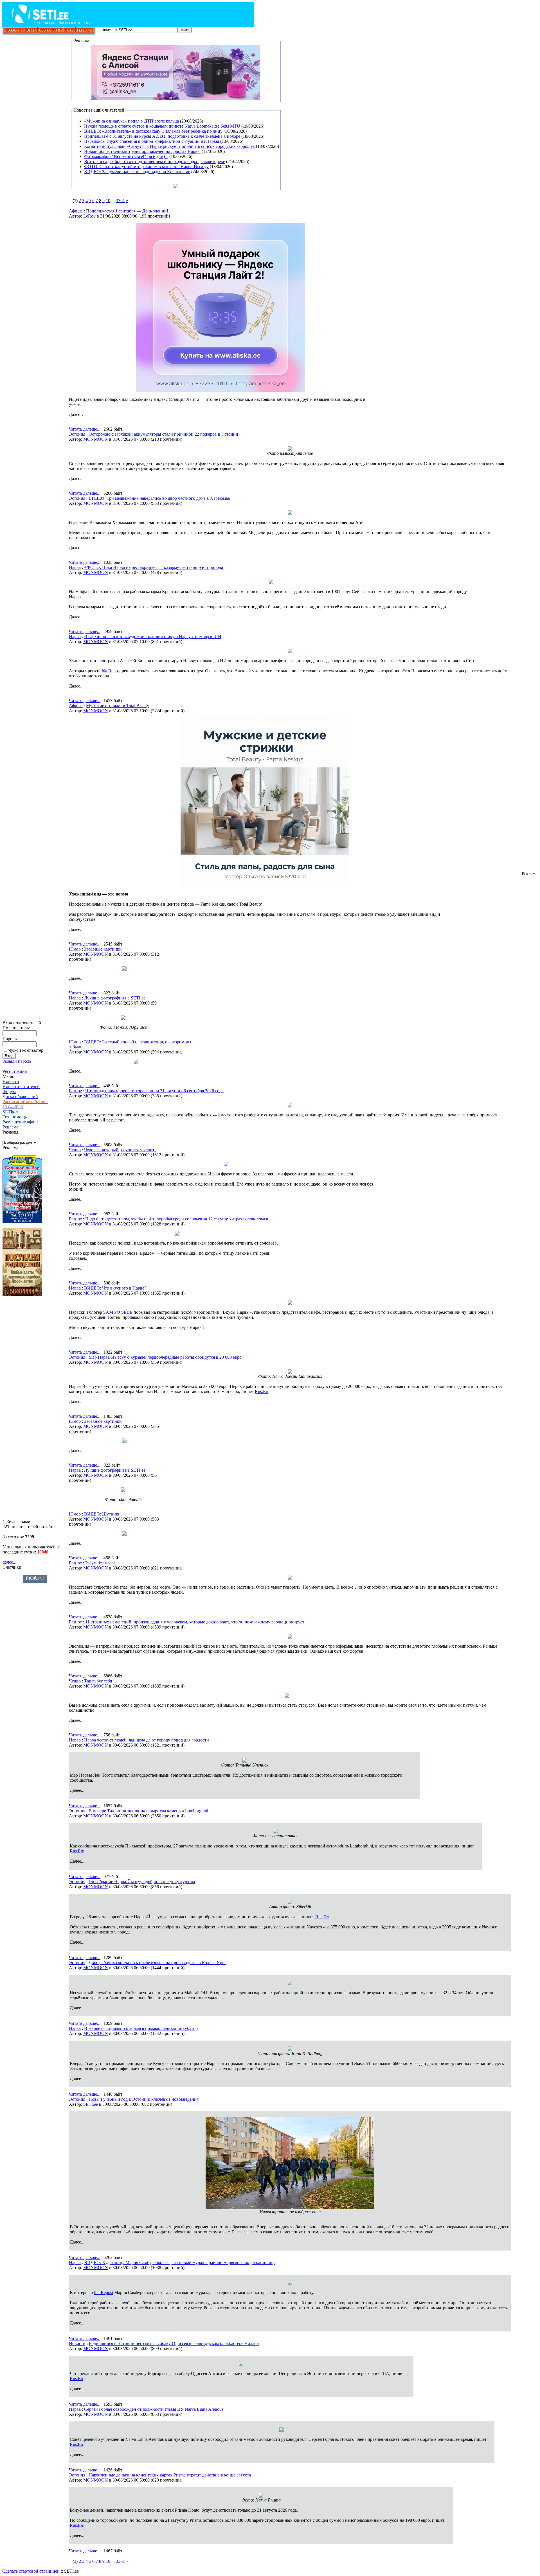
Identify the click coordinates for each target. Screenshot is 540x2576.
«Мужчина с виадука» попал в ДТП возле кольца (131, 121)
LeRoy (89, 216)
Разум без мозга (100, 1563)
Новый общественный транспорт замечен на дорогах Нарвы (142, 151)
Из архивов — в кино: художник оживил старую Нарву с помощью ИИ (153, 636)
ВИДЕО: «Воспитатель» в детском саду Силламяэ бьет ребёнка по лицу (153, 131)
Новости (77, 2343)
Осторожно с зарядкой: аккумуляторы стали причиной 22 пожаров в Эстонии (163, 434)
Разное (75, 1091)
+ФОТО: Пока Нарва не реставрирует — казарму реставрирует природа (154, 567)
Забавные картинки (103, 949)
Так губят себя (98, 1681)
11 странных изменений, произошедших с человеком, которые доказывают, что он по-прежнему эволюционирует (195, 1622)
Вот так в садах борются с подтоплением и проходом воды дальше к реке (155, 161)
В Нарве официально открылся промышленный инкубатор (141, 2028)
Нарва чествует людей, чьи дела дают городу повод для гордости (147, 1740)
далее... (9, 1562)
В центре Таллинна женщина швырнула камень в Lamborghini (148, 1811)
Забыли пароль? (18, 1061)
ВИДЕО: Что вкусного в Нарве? (115, 1288)
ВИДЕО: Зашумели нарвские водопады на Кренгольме (137, 172)
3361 (120, 201)
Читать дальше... (85, 429)
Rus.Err (262, 1391)
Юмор (75, 949)
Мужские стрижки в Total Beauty (118, 706)
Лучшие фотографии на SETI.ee (115, 998)
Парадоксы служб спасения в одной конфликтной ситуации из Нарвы (152, 141)
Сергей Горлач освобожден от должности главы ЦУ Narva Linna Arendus (154, 2409)
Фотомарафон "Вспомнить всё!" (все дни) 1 (126, 156)
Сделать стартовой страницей (31, 2571)
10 (108, 201)
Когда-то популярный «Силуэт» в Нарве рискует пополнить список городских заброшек (169, 146)
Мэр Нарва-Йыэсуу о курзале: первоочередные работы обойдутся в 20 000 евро (165, 1357)
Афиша (76, 211)
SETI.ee (91, 2104)
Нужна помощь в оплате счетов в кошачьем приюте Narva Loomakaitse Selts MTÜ (162, 126)
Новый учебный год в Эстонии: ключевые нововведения (144, 2099)
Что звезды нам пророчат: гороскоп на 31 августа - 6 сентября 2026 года (154, 1091)
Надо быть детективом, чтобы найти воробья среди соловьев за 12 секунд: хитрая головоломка (177, 1219)
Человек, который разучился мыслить (120, 1150)
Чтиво (75, 1150)
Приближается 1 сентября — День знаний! (127, 211)
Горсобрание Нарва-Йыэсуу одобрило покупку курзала (142, 1882)
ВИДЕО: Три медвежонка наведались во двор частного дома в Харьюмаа (159, 498)
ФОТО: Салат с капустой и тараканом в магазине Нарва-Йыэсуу (146, 167)
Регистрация (15, 1071)
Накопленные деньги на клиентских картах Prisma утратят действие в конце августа (170, 2475)
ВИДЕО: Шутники (102, 1514)
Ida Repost (111, 671)
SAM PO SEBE (118, 1312)
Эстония (77, 434)
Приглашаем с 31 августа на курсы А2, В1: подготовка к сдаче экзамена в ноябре (162, 136)
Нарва (75, 567)
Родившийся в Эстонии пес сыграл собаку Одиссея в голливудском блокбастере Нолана (174, 2343)
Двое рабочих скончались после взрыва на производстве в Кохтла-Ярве (157, 1963)
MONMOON (96, 439)
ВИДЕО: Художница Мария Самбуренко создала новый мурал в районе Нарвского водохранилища (180, 2262)
